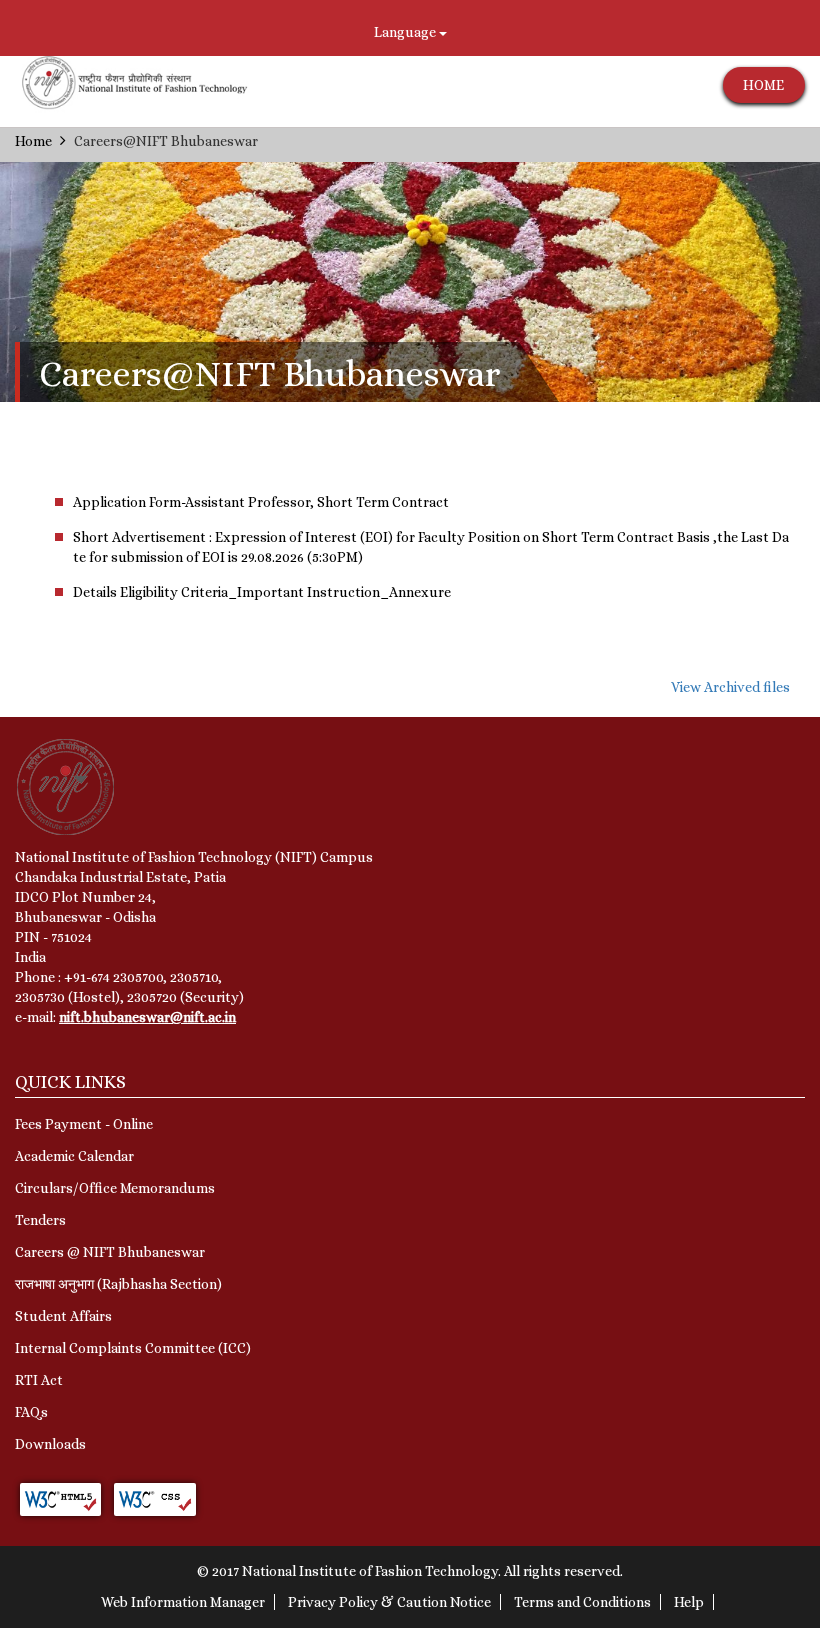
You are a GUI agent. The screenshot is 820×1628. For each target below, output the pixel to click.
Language (406, 32)
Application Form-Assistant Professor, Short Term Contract (261, 502)
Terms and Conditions (582, 1602)
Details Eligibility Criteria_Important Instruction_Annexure (262, 592)
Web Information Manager (183, 1602)
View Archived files (730, 687)
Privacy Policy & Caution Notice (389, 1602)
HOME (763, 85)
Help (689, 1602)
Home (33, 141)
